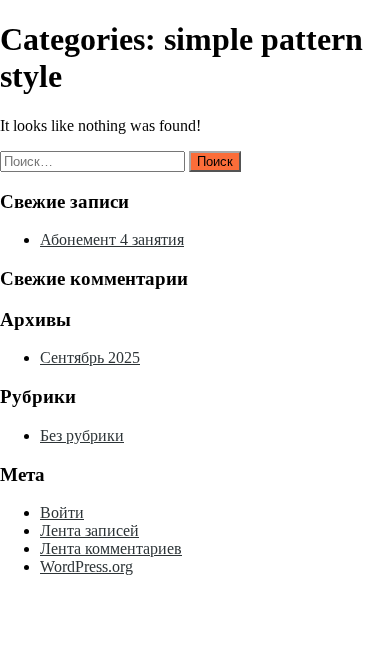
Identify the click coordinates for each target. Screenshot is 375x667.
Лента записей (89, 530)
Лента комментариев (111, 548)
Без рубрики (82, 435)
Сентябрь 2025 (90, 357)
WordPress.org (86, 566)
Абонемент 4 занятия (112, 239)
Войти (62, 512)
